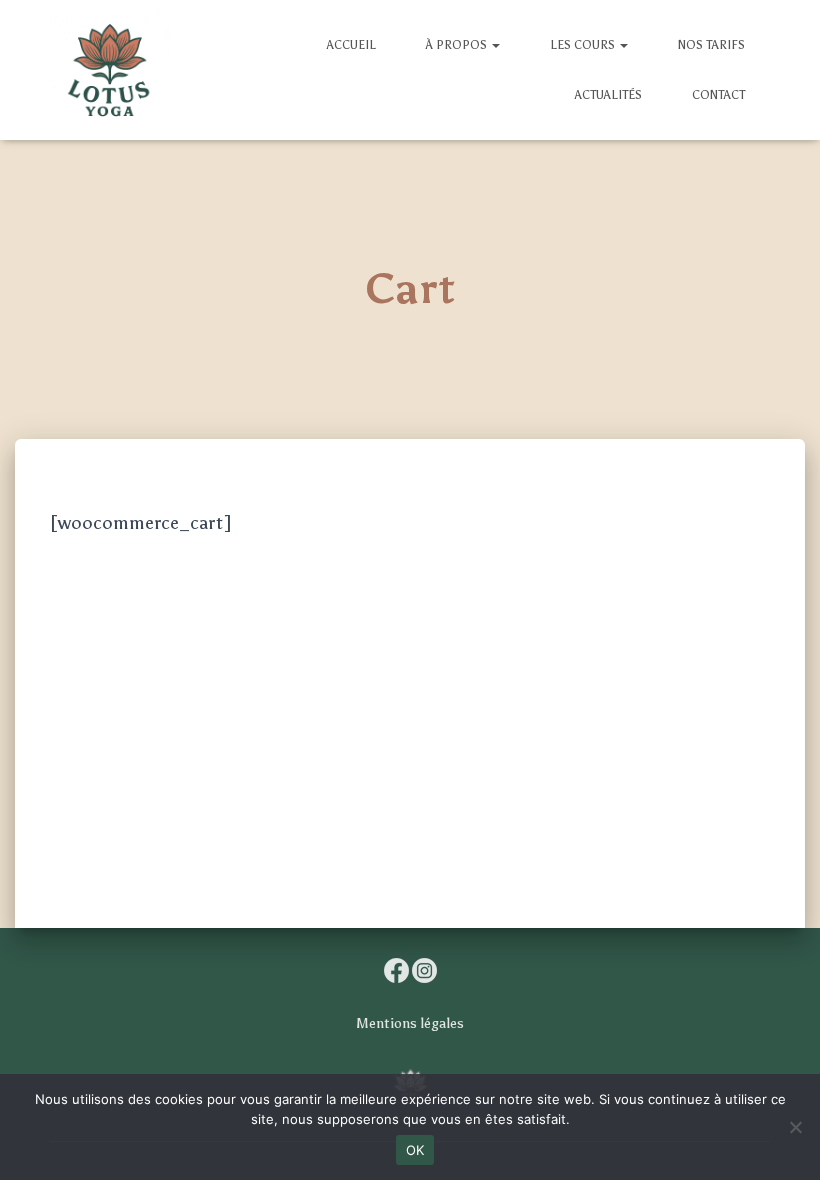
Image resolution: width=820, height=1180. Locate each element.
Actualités (608, 95)
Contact (718, 95)
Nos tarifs (711, 45)
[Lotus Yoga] (110, 70)
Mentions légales (410, 1023)
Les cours (584, 45)
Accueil (351, 45)
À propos (458, 45)
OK (415, 1150)
